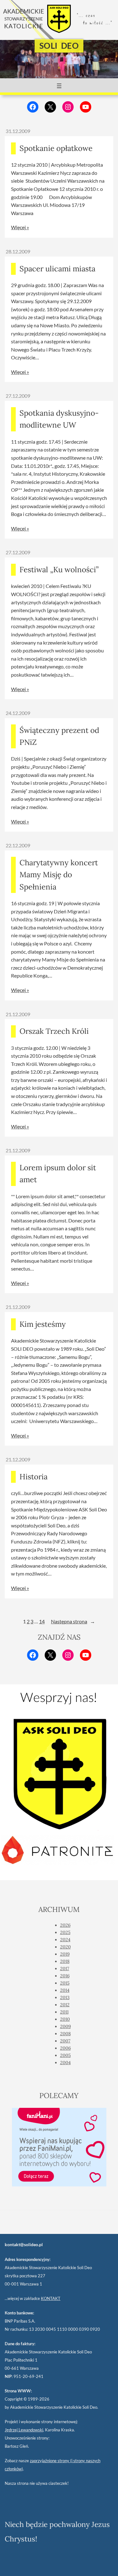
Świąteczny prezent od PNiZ (59, 736)
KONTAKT (51, 2298)
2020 (65, 1947)
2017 (65, 1969)
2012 (65, 2005)
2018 (65, 1961)
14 (42, 1621)
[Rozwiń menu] (59, 86)
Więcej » (20, 227)
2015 (65, 1983)
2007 (65, 2041)
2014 (65, 1990)
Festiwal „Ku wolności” (59, 570)
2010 (65, 2019)
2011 (64, 2012)
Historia (34, 1477)
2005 (65, 2055)
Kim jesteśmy (43, 1324)
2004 (65, 2063)
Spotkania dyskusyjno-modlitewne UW (59, 419)
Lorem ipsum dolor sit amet (58, 1174)
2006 (65, 2048)
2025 (65, 1932)
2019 (65, 1954)
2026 (65, 1925)
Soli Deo (59, 46)
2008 (65, 2034)
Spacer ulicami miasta (57, 269)
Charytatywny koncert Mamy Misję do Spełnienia (59, 875)
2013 (65, 1997)
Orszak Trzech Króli (54, 1031)
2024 (65, 1940)
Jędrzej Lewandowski (24, 2430)
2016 (65, 1976)
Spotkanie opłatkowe (56, 148)
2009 (65, 2026)
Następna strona (73, 1621)
